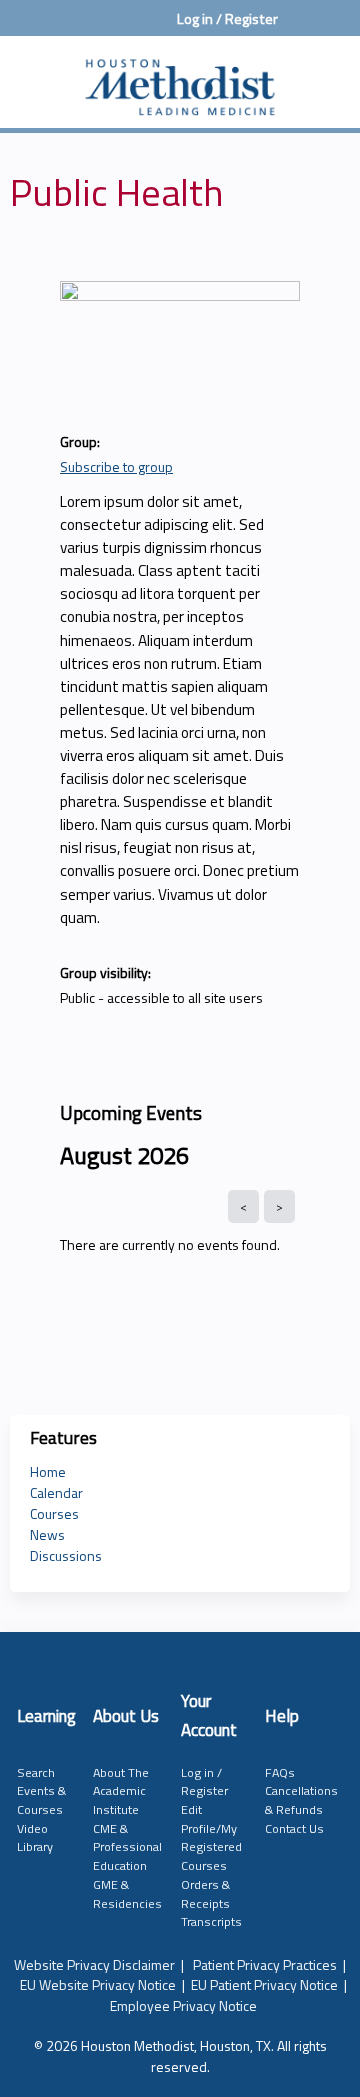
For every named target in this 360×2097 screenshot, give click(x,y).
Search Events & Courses (41, 1791)
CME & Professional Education (127, 1847)
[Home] (180, 77)
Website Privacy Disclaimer (94, 1964)
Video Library (35, 1838)
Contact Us (294, 1828)
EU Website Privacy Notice (98, 1984)
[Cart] (301, 29)
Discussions (66, 1555)
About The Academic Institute (121, 1791)
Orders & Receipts (205, 1894)
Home (48, 1471)
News (47, 1534)
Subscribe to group (116, 466)
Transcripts (211, 1921)
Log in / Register (227, 19)
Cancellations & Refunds (301, 1800)
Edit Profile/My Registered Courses (211, 1837)
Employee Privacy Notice (183, 2005)
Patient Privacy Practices (265, 1964)
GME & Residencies (127, 1894)
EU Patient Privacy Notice (264, 1984)
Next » (279, 1206)
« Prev (243, 1206)
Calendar (56, 1492)
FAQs (280, 1772)
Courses (54, 1513)
